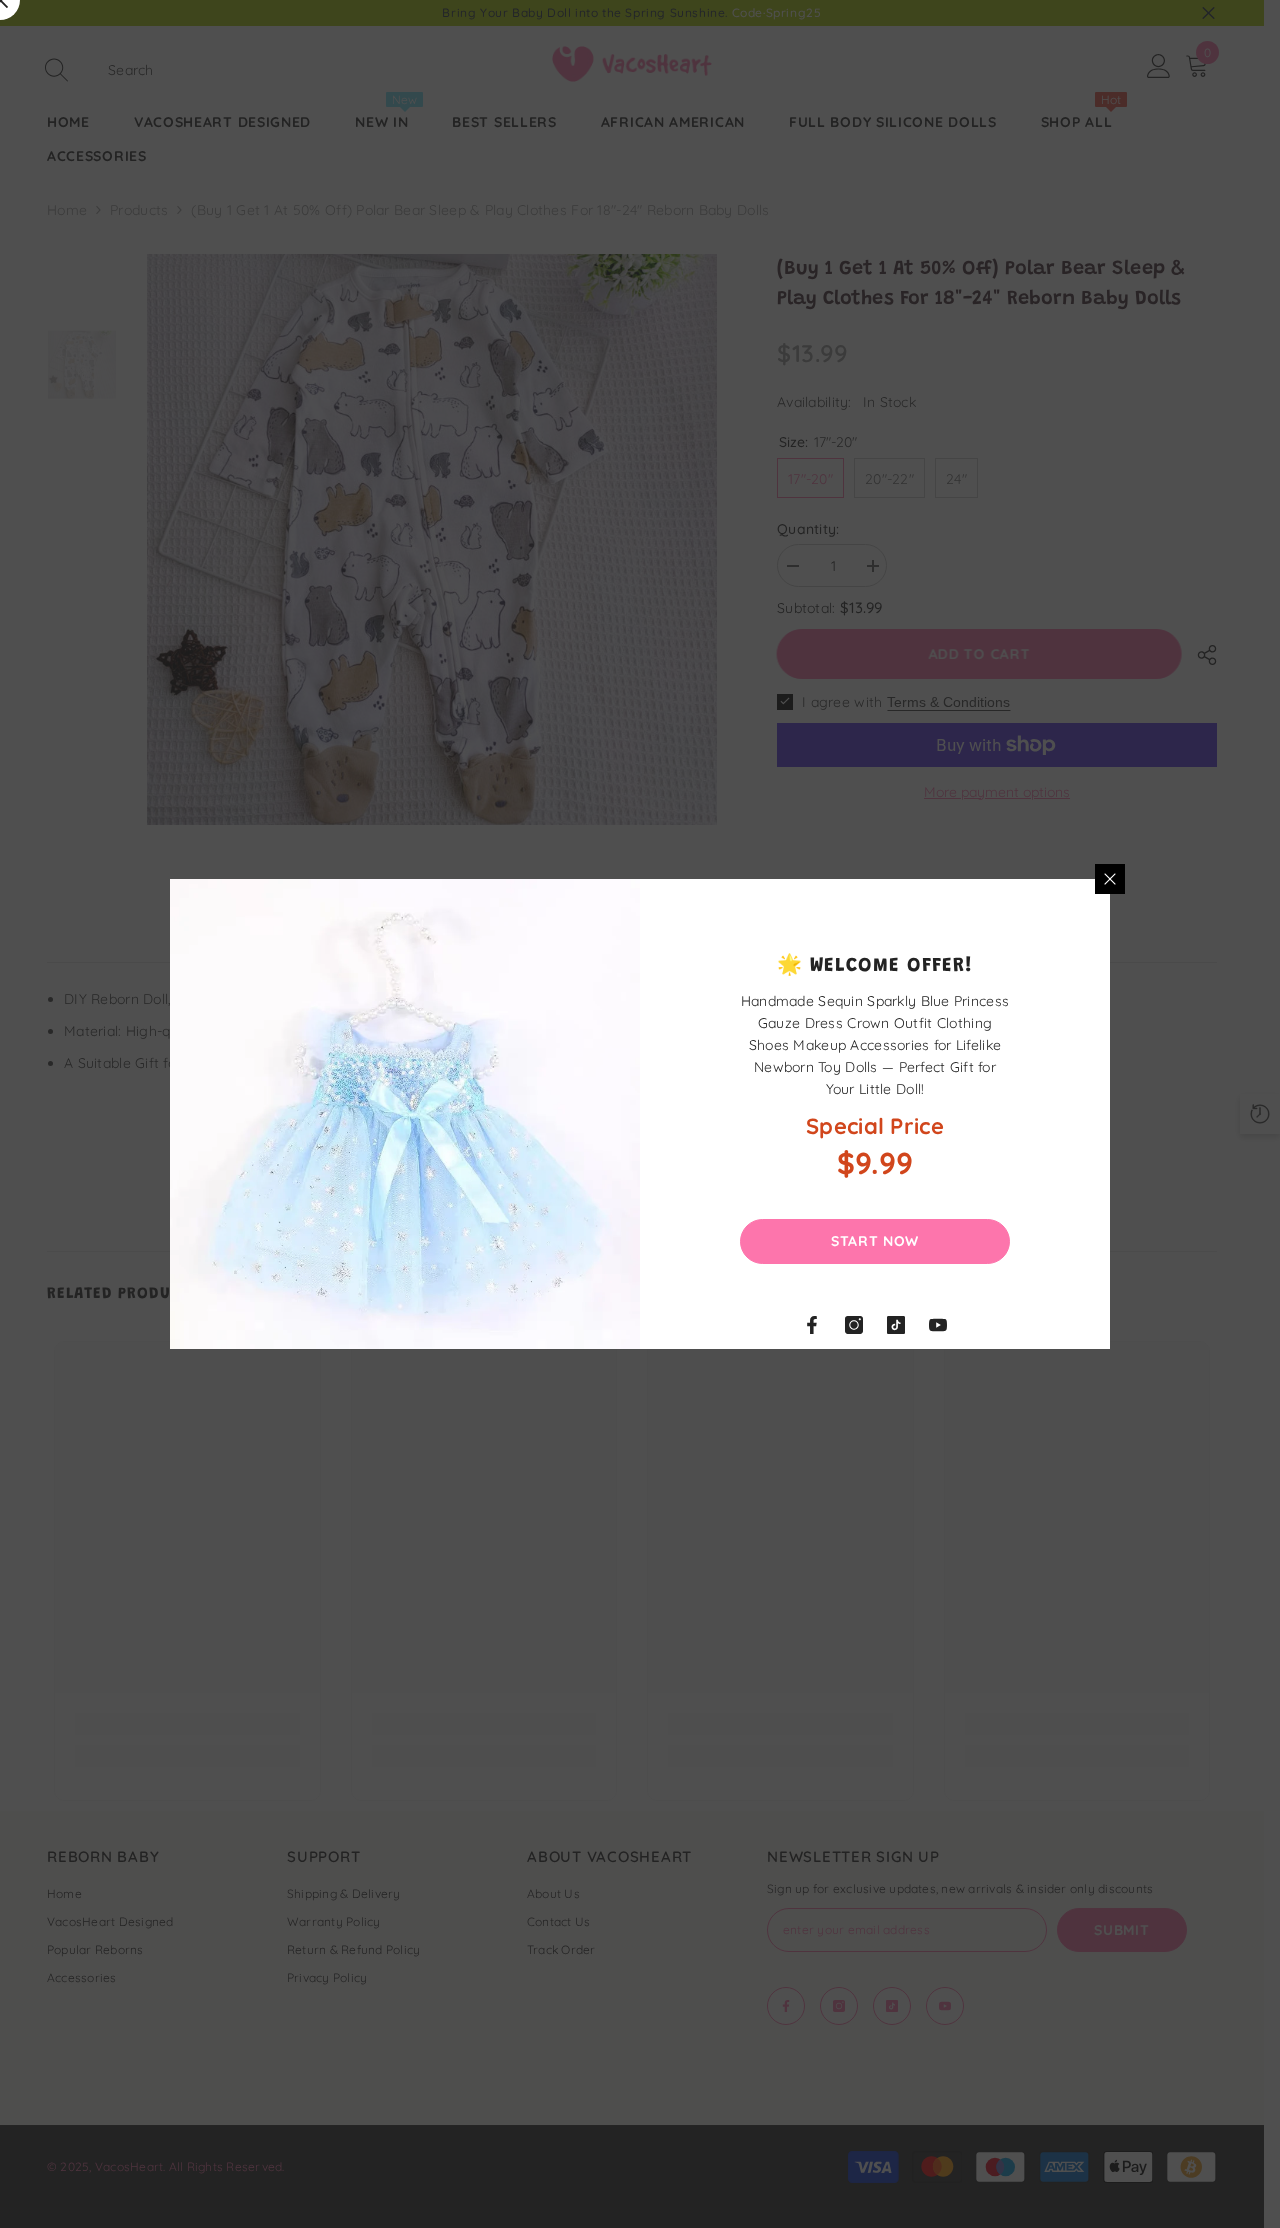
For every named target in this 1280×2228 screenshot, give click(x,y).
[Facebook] (812, 1325)
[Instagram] (854, 1325)
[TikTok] (896, 1325)
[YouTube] (938, 1325)
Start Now (875, 1241)
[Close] (1110, 879)
